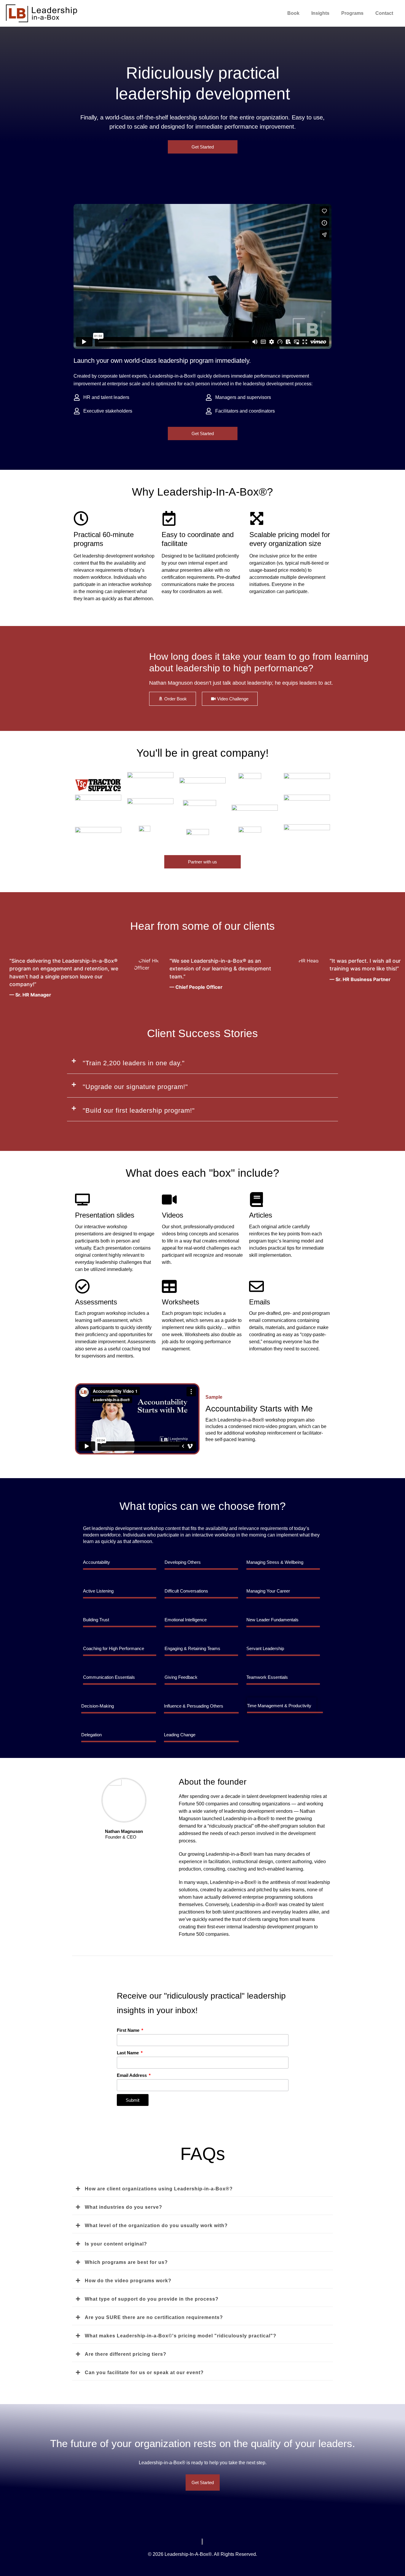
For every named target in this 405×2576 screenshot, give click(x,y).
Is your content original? (116, 2244)
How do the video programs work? (128, 2281)
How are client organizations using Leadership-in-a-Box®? (159, 2189)
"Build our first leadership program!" (139, 1110)
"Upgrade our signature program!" (135, 1087)
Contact (384, 13)
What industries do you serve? (123, 2207)
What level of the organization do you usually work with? (156, 2226)
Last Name (128, 2053)
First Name (129, 2030)
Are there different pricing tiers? (126, 2354)
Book (293, 13)
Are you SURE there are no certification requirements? (154, 2317)
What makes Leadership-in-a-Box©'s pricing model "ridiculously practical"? (181, 2336)
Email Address (132, 2075)
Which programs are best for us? (126, 2262)
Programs (352, 13)
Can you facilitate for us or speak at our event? (144, 2373)
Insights (320, 13)
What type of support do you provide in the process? (152, 2299)
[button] (203, 1063)
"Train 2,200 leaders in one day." (134, 1063)
